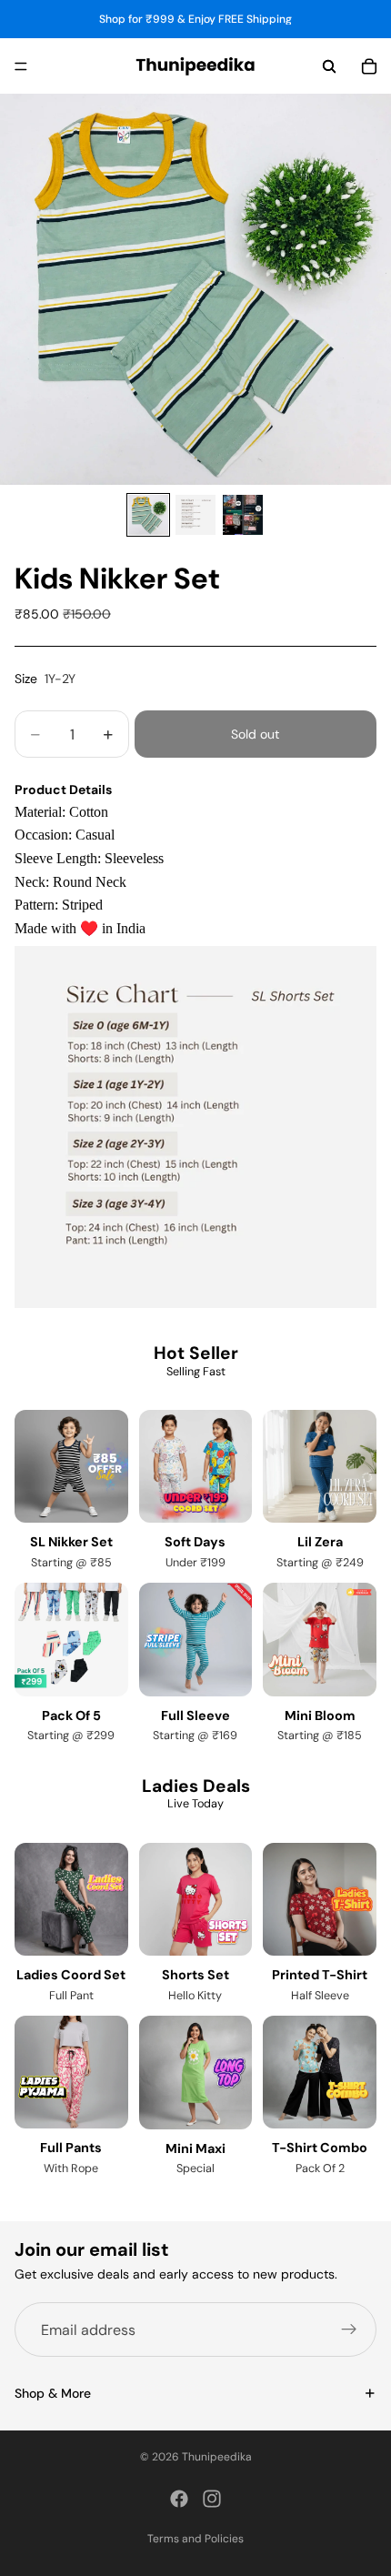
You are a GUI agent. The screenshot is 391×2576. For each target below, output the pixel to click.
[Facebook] (179, 2499)
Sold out (255, 734)
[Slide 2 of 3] (195, 515)
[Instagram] (212, 2499)
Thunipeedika (217, 2457)
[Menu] (21, 66)
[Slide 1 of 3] (148, 515)
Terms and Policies (195, 2539)
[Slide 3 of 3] (243, 515)
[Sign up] (349, 2330)
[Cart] (369, 66)
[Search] (329, 66)
